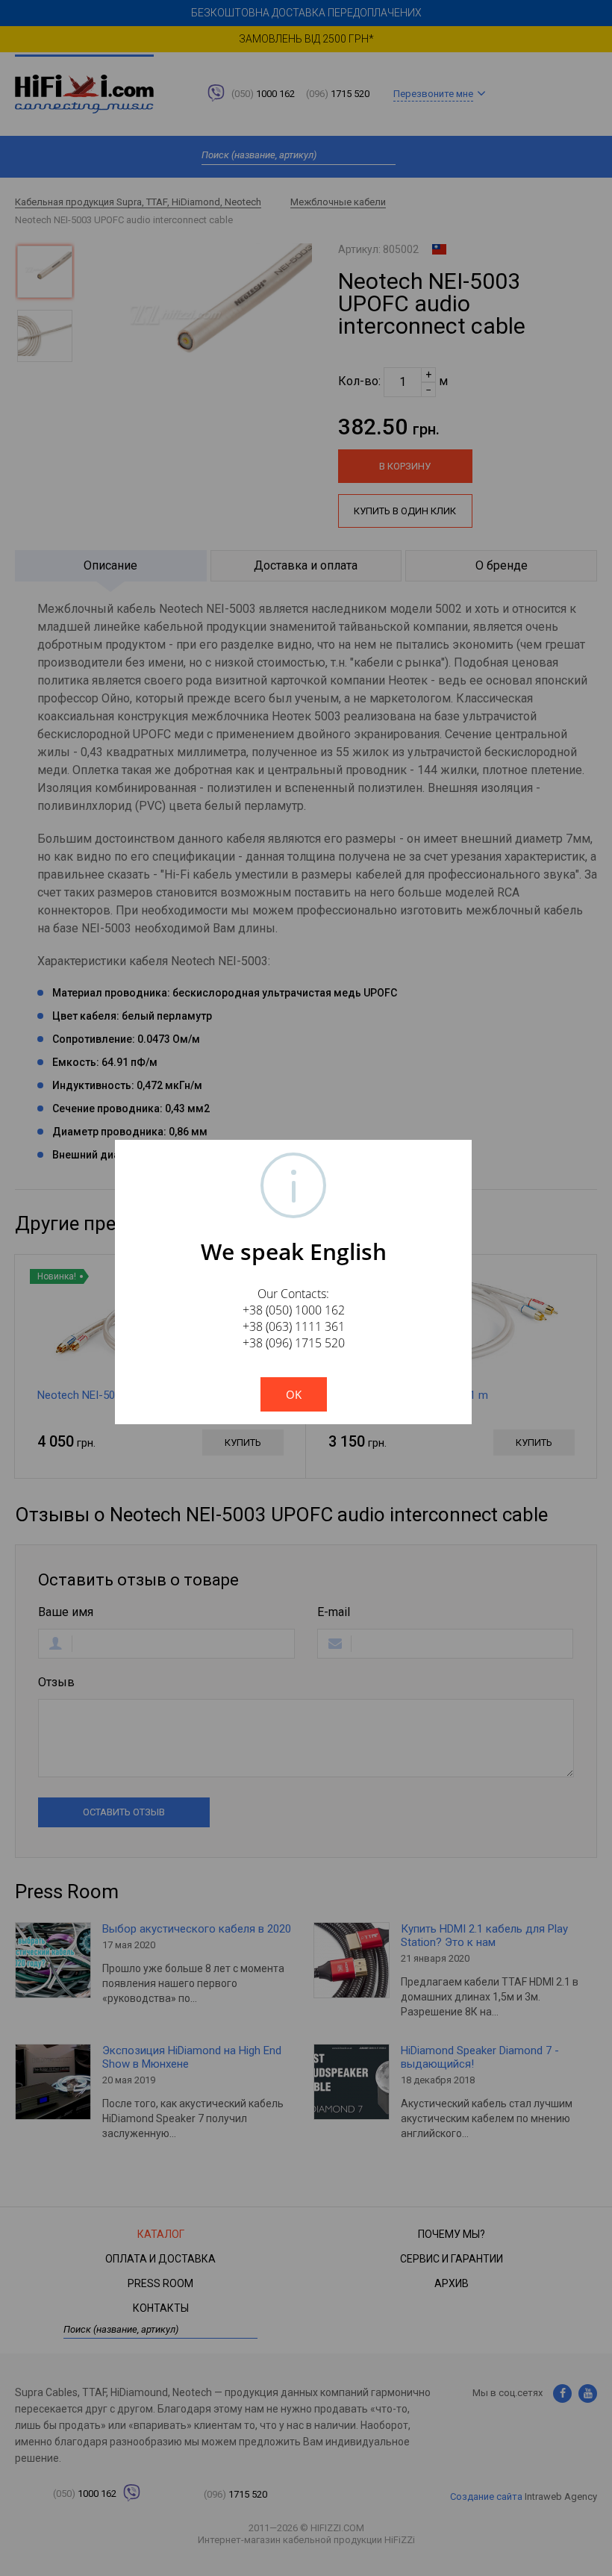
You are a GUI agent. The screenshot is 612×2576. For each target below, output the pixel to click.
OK (294, 1394)
